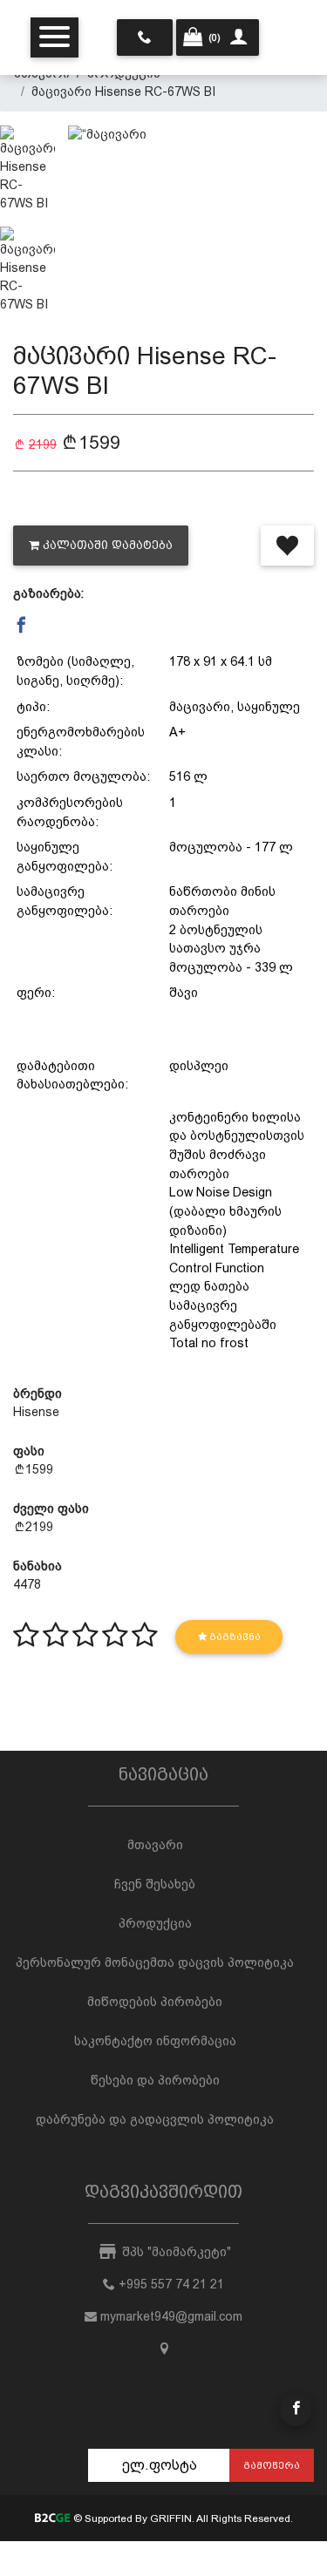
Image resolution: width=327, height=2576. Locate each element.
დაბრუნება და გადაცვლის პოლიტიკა (155, 2119)
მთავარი (155, 1845)
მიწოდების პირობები (155, 2002)
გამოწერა (272, 2465)
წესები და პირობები (155, 2080)
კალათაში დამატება (108, 545)
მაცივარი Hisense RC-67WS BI (123, 92)
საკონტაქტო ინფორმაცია (155, 2041)
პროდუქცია (155, 1923)
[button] (21, 626)
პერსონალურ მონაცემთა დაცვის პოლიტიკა (155, 1963)
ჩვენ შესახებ (155, 1884)
